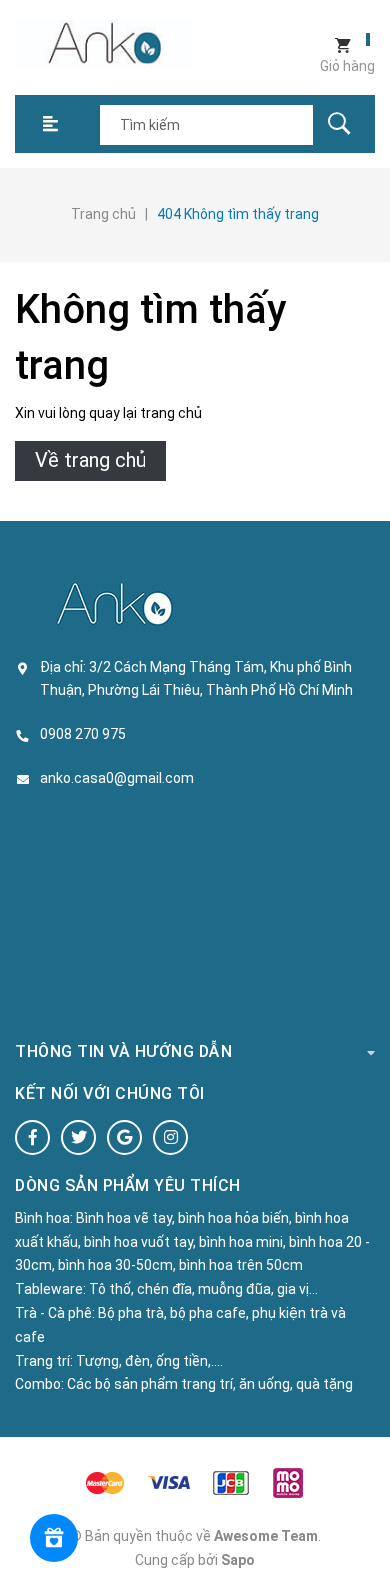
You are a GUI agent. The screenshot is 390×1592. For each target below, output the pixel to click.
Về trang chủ (90, 460)
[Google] (124, 1137)
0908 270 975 (83, 734)
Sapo (238, 1560)
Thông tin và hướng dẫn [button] (123, 1051)
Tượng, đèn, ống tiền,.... (149, 1361)
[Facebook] (32, 1137)
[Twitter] (78, 1137)
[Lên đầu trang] (365, 1544)
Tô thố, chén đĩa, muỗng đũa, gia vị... (203, 1289)
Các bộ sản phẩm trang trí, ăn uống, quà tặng (210, 1384)
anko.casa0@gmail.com (117, 778)
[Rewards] (54, 1538)
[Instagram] (170, 1137)
